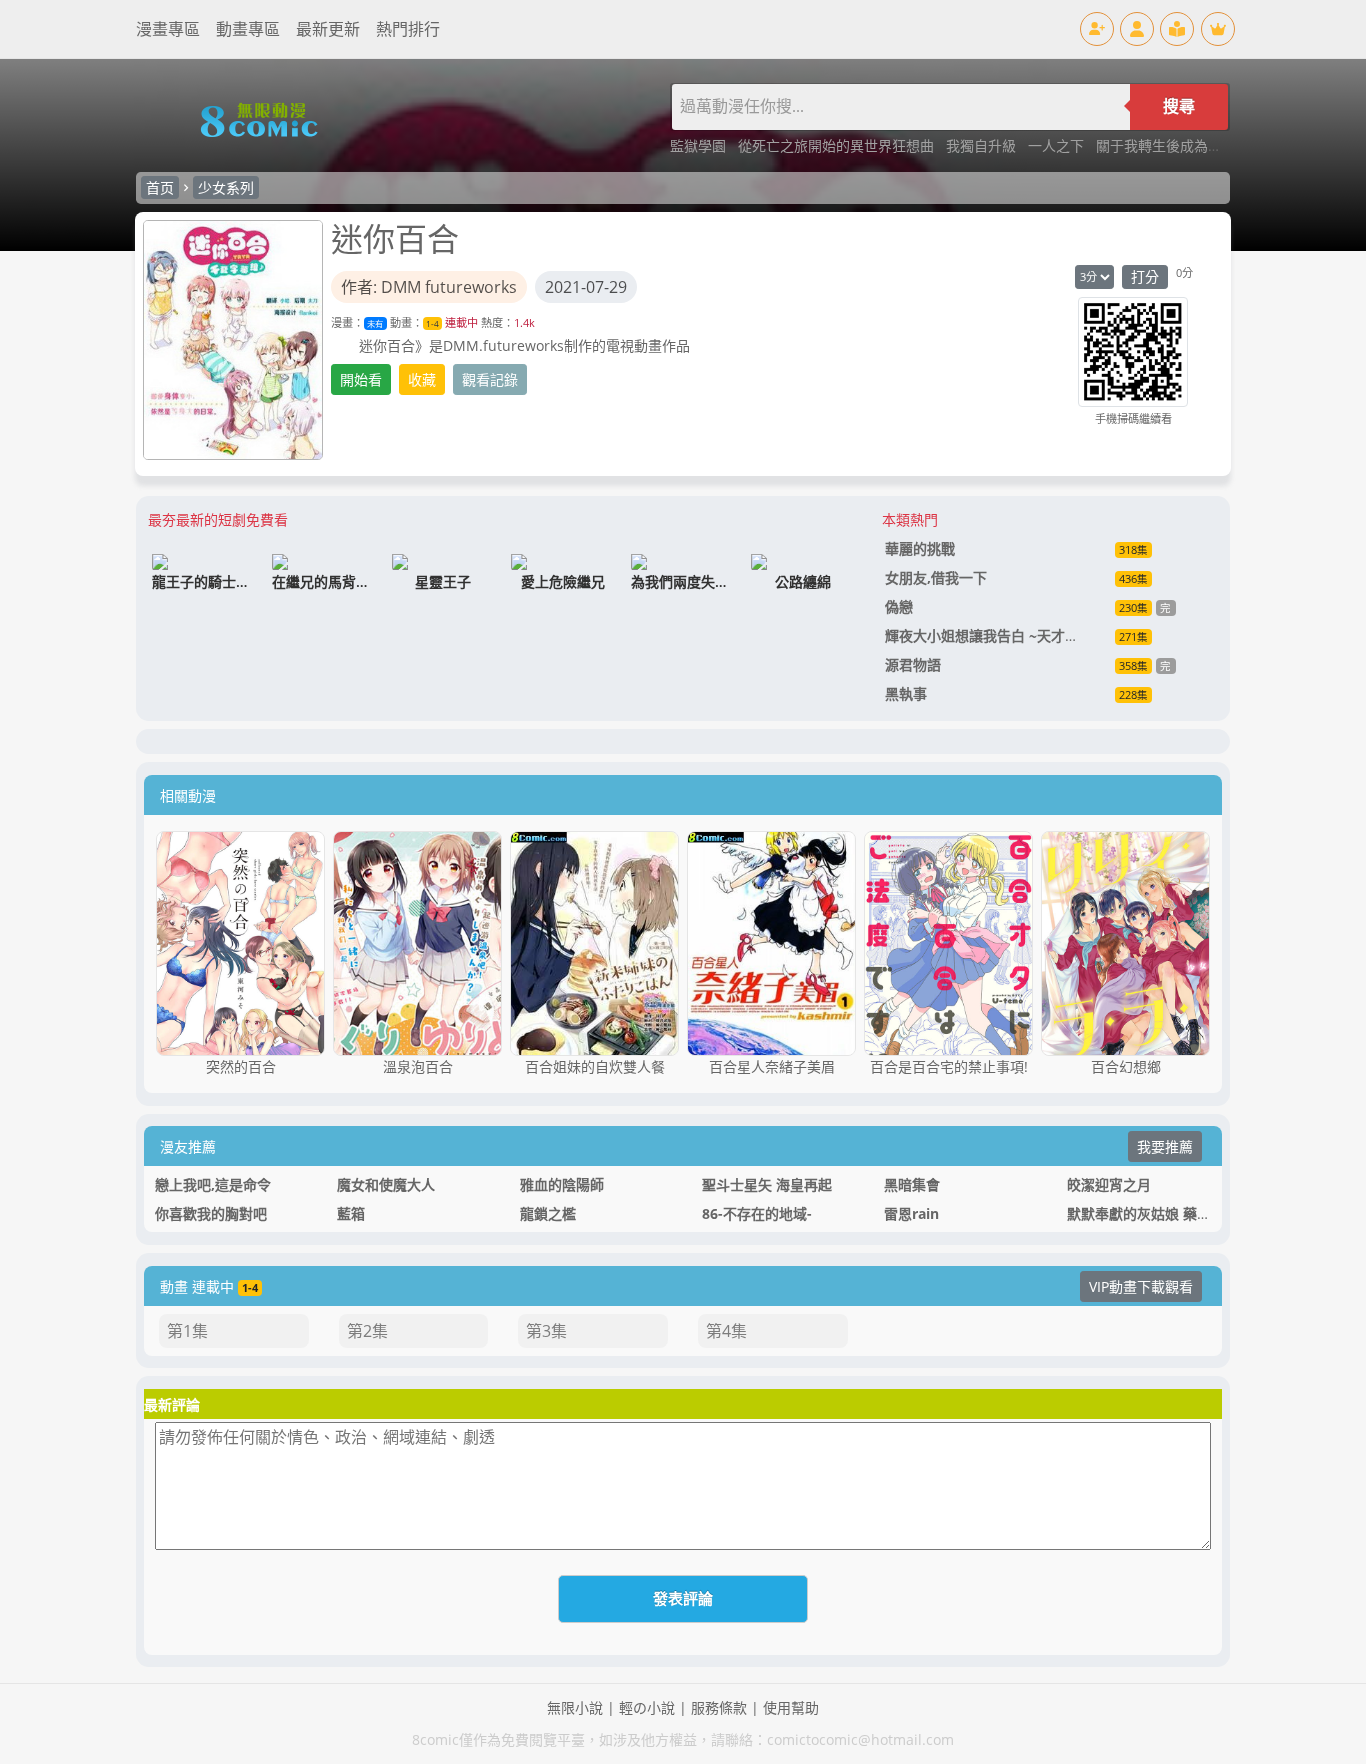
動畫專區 (248, 29)
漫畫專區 (168, 29)
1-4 (432, 323)
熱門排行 (408, 29)
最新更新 (328, 29)
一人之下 (1058, 145)
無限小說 (575, 1707)
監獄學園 (700, 145)
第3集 (546, 1331)
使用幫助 (791, 1707)
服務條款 (719, 1707)
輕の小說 (647, 1707)
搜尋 (1179, 106)
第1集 (187, 1331)
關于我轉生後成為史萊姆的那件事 (1201, 145)
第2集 (367, 1331)
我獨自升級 (983, 145)
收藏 (422, 379)
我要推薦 (1165, 1146)
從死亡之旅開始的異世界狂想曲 (838, 145)
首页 (160, 187)
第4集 (726, 1331)
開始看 (361, 379)
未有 (375, 323)
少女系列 (226, 187)
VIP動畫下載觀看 (1141, 1286)
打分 (1145, 276)
